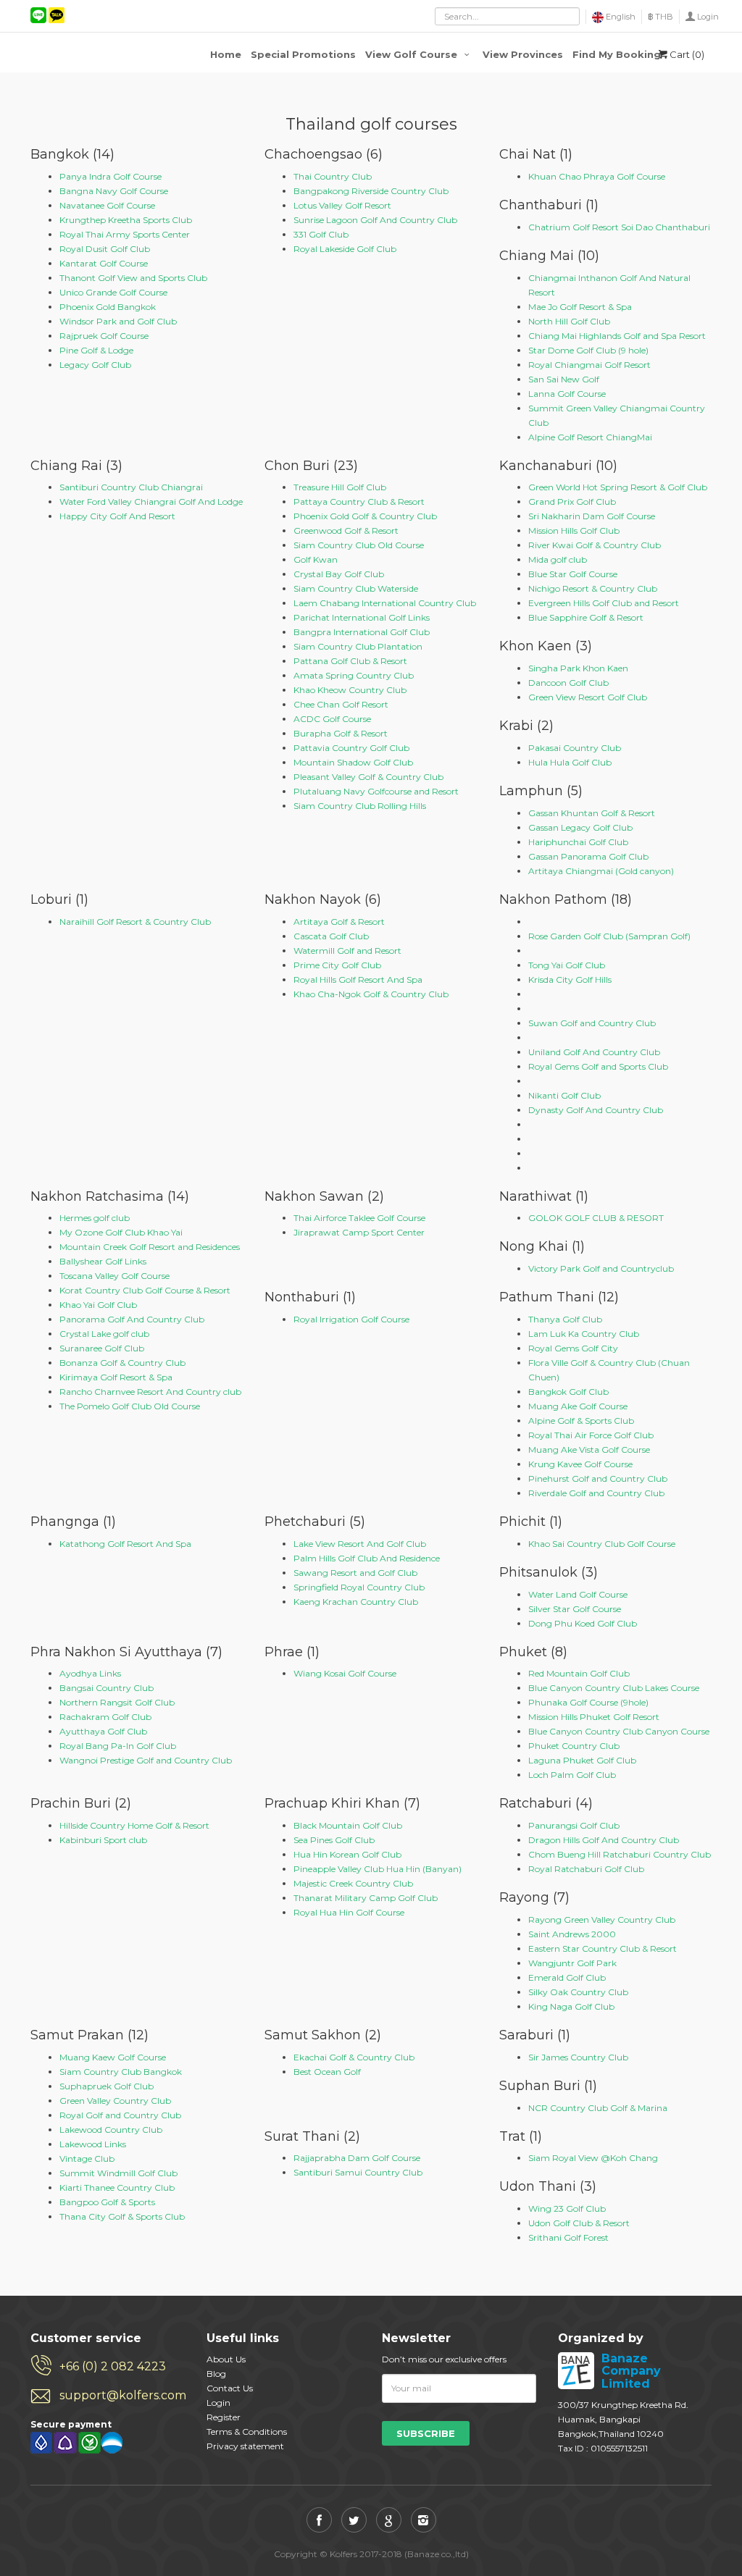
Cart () (687, 54)
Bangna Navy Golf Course (114, 191)
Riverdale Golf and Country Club (596, 1493)
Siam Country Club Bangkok (121, 2072)
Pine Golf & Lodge (96, 350)
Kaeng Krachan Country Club (356, 1602)
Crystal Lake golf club (104, 1334)
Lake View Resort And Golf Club (360, 1544)
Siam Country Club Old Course (359, 545)
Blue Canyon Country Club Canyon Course (619, 1731)
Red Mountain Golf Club (579, 1673)
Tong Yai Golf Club (567, 965)
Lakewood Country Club (111, 2130)
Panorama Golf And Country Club (132, 1319)
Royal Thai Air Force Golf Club (591, 1435)
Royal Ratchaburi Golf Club (586, 1869)
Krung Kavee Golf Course (580, 1464)
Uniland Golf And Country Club (594, 1052)
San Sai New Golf (564, 379)
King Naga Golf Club (571, 2006)
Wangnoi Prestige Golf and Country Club (146, 1760)
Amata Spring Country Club (354, 675)
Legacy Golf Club (95, 365)
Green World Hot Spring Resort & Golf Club (618, 487)
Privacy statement (245, 2446)
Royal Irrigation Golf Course (351, 1319)
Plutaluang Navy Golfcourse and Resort (376, 791)
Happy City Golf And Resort (117, 516)
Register (224, 2417)
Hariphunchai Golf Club (578, 842)
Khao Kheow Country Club (350, 690)
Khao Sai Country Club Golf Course (602, 1544)
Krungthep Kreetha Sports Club (126, 220)
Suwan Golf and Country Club (592, 1023)
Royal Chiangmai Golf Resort (589, 365)
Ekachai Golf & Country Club (354, 2057)
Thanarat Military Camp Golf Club (366, 1898)
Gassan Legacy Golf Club (580, 827)
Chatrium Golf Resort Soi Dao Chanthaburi (619, 227)
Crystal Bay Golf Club (339, 574)
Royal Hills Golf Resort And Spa (358, 979)
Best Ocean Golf (327, 2072)
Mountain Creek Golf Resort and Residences (150, 1247)
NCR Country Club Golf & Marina (598, 2108)
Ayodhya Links (90, 1673)
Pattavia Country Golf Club (351, 748)
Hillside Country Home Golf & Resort (134, 1825)
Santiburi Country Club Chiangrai (131, 487)
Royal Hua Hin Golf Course (349, 1912)
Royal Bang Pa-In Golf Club (118, 1746)
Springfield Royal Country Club (359, 1587)
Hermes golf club (95, 1218)
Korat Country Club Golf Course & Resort (145, 1290)
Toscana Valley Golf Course (114, 1276)
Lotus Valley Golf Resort (342, 205)
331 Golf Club (321, 234)
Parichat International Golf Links (362, 617)
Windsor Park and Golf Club (118, 321)
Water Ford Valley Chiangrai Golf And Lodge (151, 502)
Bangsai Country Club (107, 1688)
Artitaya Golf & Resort (339, 922)
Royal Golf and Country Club (120, 2115)
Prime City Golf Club (337, 965)
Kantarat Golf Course (104, 263)
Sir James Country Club (578, 2057)
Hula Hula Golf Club (570, 762)
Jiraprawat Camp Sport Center (359, 1232)
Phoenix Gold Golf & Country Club (365, 516)
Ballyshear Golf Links (103, 1261)
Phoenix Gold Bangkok (108, 307)
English (620, 17)
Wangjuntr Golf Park (572, 1963)
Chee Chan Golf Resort (341, 704)
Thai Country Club (333, 176)
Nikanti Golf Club (564, 1095)
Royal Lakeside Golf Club (345, 249)
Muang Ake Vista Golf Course (589, 1449)
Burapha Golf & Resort (341, 733)
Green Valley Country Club (115, 2101)
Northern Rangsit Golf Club (117, 1702)
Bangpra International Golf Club (362, 632)
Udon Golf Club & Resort (579, 2223)
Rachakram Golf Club (105, 1717)
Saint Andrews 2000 (572, 1934)
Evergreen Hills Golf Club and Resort (604, 603)
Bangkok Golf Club (568, 1392)
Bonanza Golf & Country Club (122, 1363)
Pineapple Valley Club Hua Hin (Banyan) (378, 1869)
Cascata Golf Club (331, 936)
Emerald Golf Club (567, 1977)
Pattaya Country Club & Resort (359, 502)
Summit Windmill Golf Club (118, 2173)
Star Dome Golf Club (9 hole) (588, 350)
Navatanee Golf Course (107, 205)
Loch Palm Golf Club (572, 1775)
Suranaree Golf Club (102, 1348)
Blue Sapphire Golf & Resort (586, 617)
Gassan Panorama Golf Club (588, 856)
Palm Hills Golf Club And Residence (367, 1558)
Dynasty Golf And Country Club (596, 1110)
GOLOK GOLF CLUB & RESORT (596, 1218)
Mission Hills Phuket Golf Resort (594, 1717)
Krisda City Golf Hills (570, 979)
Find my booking (617, 54)
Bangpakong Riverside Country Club (371, 191)
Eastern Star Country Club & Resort (603, 1948)
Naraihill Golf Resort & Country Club (135, 922)
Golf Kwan (316, 559)
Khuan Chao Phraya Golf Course (597, 176)
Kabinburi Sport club (103, 1840)
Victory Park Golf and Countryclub (601, 1268)
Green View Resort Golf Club (588, 697)
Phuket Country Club (574, 1746)
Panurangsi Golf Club (574, 1825)
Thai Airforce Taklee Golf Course (359, 1218)
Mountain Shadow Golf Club (353, 762)
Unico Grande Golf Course (113, 292)
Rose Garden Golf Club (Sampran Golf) (609, 936)
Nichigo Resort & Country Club (593, 588)
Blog (216, 2374)
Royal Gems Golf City (573, 1348)
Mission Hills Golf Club (574, 530)
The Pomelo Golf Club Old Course (130, 1406)
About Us (226, 2359)
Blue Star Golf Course (573, 574)
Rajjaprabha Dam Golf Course (357, 2158)
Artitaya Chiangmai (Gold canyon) (601, 871)
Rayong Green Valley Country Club (602, 1920)
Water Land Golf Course (578, 1594)
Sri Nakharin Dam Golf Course (592, 516)
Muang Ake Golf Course (578, 1406)
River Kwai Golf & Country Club (595, 545)
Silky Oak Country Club (578, 1992)
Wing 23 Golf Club (567, 2208)
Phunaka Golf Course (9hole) (588, 1702)
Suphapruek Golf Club (107, 2086)
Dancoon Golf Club (568, 683)
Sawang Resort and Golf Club (355, 1573)
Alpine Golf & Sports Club (581, 1421)
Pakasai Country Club (575, 748)
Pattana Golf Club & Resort (350, 661)
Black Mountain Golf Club (348, 1825)
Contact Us (230, 2388)
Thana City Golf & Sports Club (122, 2216)
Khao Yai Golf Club (98, 1305)
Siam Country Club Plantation (358, 646)
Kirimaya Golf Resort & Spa (116, 1377)
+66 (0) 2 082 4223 (113, 2366)
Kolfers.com (88, 52)
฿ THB (660, 17)
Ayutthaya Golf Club (103, 1731)
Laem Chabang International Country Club (385, 603)
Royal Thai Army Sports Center (125, 234)
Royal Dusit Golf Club (105, 249)
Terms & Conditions (247, 2432)
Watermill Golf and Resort (347, 951)
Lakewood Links (93, 2144)
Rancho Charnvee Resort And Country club (150, 1392)
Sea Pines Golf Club (334, 1840)
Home (226, 54)
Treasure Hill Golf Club (340, 487)
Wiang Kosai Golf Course (345, 1673)
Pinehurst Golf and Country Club (598, 1478)
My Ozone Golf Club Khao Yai (121, 1232)
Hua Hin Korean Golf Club (347, 1854)
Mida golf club (558, 559)
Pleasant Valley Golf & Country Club (368, 777)
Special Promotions (303, 54)
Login (708, 17)
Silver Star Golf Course (575, 1609)
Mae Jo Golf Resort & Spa (580, 307)
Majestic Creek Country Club (353, 1883)
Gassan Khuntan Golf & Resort (592, 813)
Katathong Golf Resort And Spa (125, 1544)
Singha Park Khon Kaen (578, 668)
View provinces (523, 54)
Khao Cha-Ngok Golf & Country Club (371, 994)
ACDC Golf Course (332, 719)
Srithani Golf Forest (568, 2237)
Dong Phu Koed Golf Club (583, 1623)
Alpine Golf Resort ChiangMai (590, 437)
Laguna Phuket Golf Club (582, 1760)
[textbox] (507, 16)
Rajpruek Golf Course (104, 336)
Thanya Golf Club (565, 1319)
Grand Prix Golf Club (572, 502)
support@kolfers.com (122, 2395)
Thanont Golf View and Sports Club (133, 278)
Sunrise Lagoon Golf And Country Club (375, 220)
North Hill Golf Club (569, 321)
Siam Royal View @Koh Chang (593, 2158)
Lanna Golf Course (567, 394)
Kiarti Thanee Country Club (117, 2187)
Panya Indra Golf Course (111, 176)
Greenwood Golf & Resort (346, 530)
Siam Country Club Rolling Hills (360, 806)
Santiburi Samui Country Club (358, 2172)
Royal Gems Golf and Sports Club (598, 1066)
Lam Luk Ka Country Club (584, 1334)
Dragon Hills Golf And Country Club (604, 1840)
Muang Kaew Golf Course (113, 2057)
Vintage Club (87, 2158)
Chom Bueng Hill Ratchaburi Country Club (620, 1854)
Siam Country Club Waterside (356, 588)
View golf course (413, 54)
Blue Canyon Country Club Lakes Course (614, 1688)
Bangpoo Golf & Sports (107, 2202)
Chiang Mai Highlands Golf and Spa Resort (617, 336)
